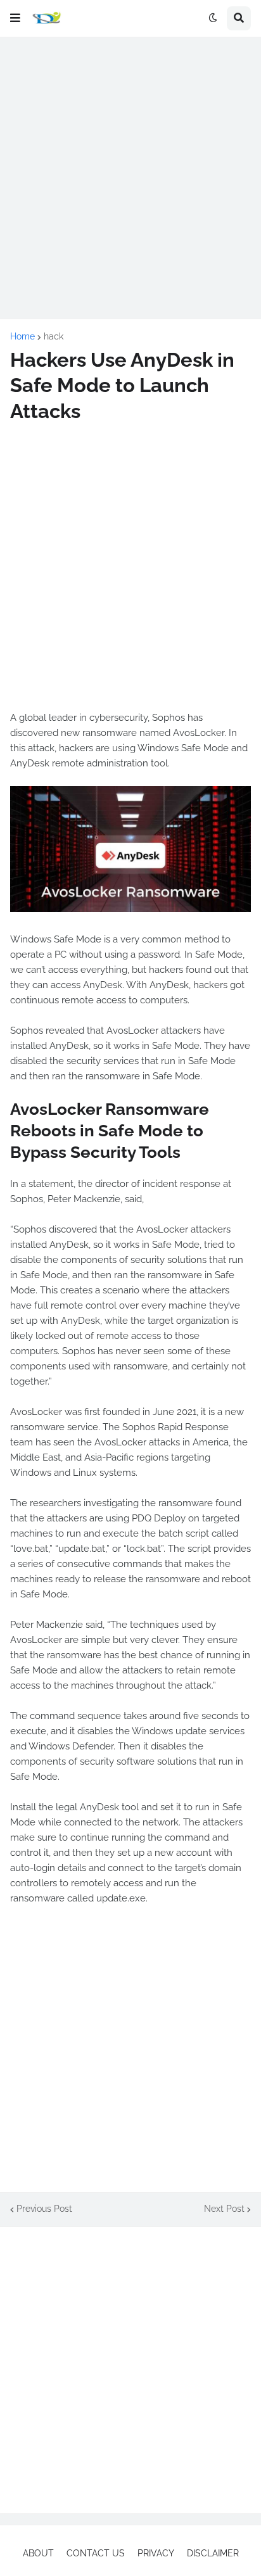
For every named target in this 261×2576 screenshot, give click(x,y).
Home (22, 336)
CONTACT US (96, 2553)
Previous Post (44, 2209)
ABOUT (38, 2553)
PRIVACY (156, 2553)
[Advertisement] (130, 178)
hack (54, 336)
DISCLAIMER (213, 2553)
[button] (15, 18)
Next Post (224, 2209)
